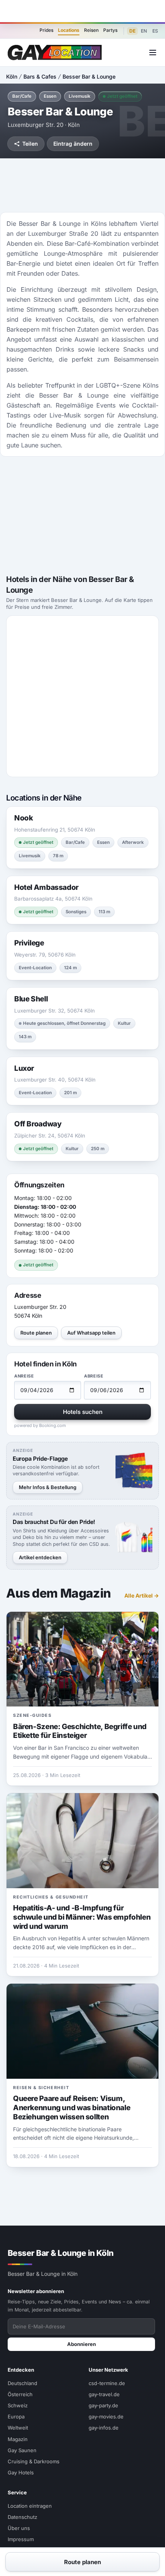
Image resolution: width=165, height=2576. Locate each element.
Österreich (20, 2394)
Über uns (19, 2528)
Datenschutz (22, 2517)
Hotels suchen (83, 1412)
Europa (16, 2417)
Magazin (18, 2439)
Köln (12, 76)
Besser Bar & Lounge (89, 76)
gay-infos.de (104, 2428)
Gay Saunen (22, 2450)
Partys (110, 30)
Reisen (91, 30)
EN (144, 31)
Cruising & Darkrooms (34, 2461)
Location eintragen (30, 2506)
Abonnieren (82, 2344)
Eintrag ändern (73, 144)
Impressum (21, 2539)
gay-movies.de (106, 2417)
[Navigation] (153, 53)
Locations (69, 30)
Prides (46, 30)
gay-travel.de (104, 2394)
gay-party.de (103, 2405)
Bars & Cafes (40, 76)
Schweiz (18, 2405)
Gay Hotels (21, 2472)
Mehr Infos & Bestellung (48, 1487)
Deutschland (22, 2383)
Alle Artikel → (142, 1595)
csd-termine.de (107, 2383)
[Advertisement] (82, 11)
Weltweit (18, 2428)
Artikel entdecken (40, 1557)
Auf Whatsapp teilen (91, 1333)
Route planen (36, 1333)
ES (155, 31)
